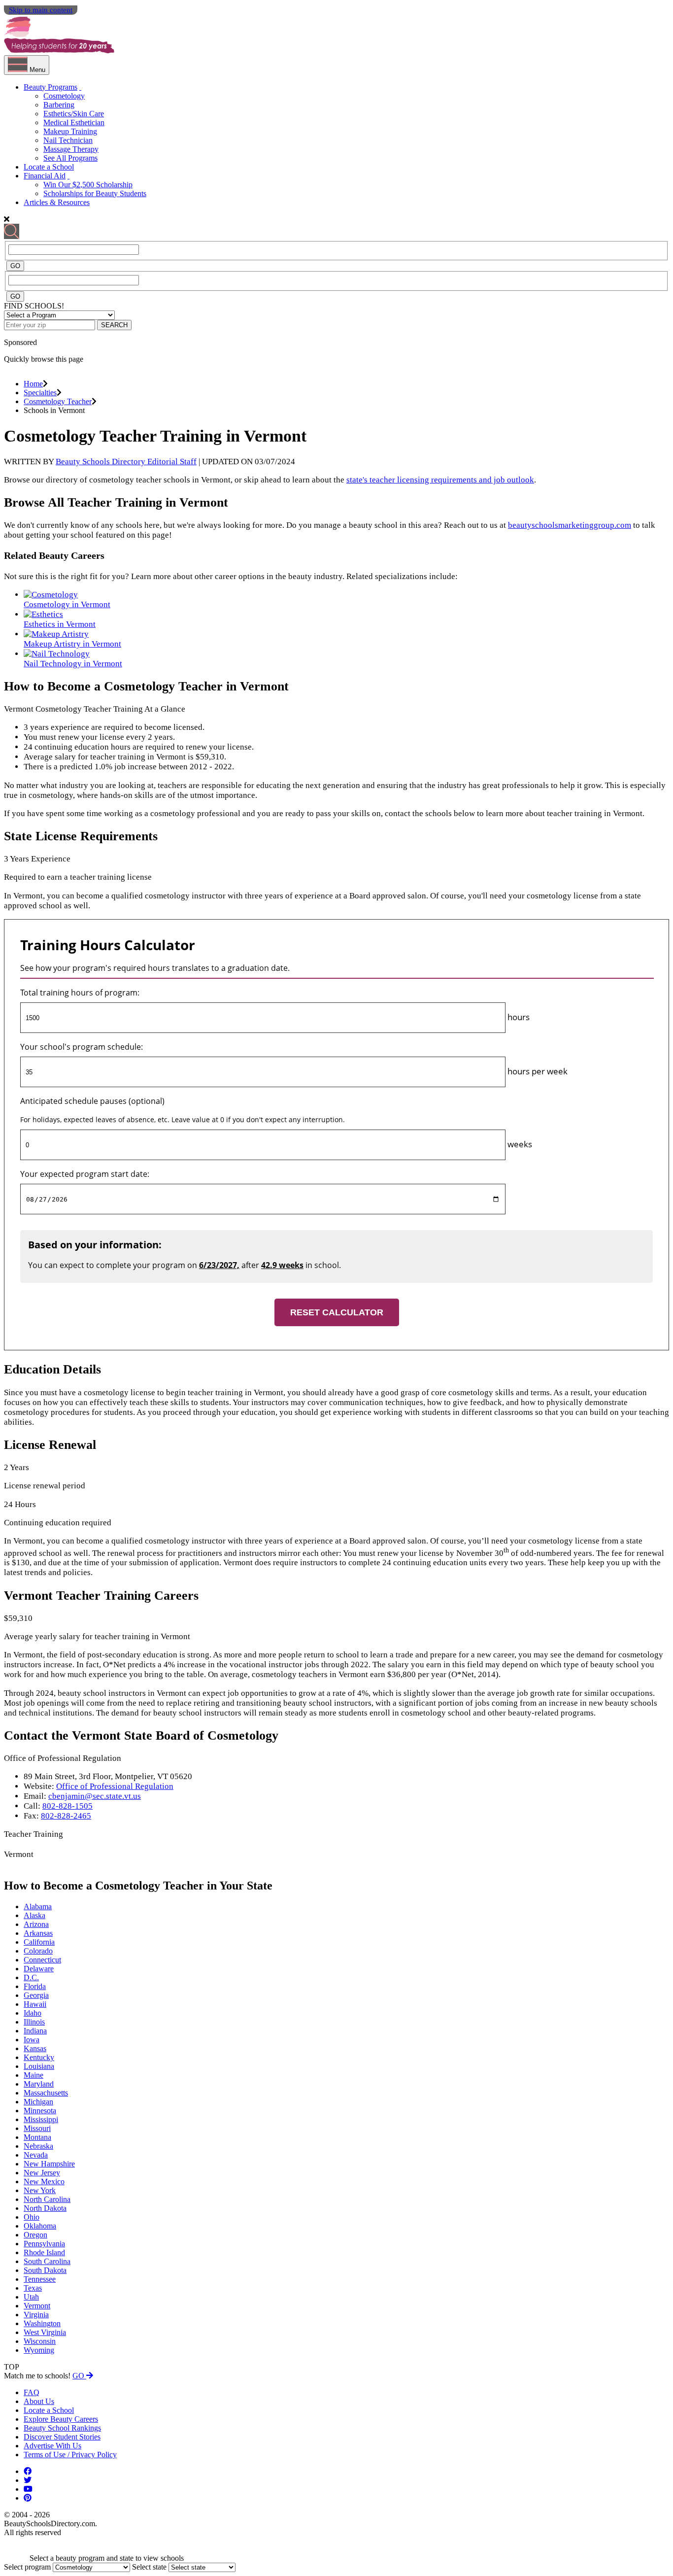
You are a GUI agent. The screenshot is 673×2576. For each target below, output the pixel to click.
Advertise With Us (52, 2446)
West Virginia (45, 2332)
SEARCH (114, 325)
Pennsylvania (44, 2244)
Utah (31, 2297)
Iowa (32, 2040)
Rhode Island (44, 2252)
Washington (42, 2323)
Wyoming (39, 2350)
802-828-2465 (66, 1816)
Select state (149, 2567)
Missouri (37, 2128)
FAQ (32, 2392)
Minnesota (40, 2111)
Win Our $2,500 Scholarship (88, 185)
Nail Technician (68, 140)
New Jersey (42, 2173)
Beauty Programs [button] (50, 87)
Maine (34, 2075)
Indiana (35, 2031)
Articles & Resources (57, 202)
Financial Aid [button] (45, 176)
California (39, 1942)
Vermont (37, 2306)
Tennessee (40, 2279)
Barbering (59, 105)
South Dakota (45, 2270)
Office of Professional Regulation (115, 1786)
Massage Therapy (71, 149)
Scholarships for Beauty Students (95, 193)
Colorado (38, 1951)
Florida (35, 1986)
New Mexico (44, 2181)
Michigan (38, 2102)
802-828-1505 (67, 1806)
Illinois (34, 2022)
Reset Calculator (337, 1312)
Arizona (36, 1924)
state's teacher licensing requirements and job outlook (440, 480)
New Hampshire (49, 2164)
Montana (37, 2137)
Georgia (36, 1995)
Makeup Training (70, 131)
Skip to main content (41, 10)
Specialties (40, 393)
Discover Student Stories (62, 2437)
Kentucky (39, 2057)
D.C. (31, 1977)
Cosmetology (64, 96)
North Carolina (47, 2199)
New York (40, 2190)
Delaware (39, 1969)
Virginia (36, 2315)
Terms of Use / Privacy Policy (70, 2455)
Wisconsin (40, 2341)
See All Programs (70, 158)
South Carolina (47, 2261)
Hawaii (35, 2004)
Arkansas (38, 1933)
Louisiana (39, 2066)
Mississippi (41, 2119)
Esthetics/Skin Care (74, 114)
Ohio (32, 2217)
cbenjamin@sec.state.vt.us (95, 1796)
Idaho (33, 2013)
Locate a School (49, 167)
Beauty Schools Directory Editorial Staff (126, 462)
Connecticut (42, 1960)
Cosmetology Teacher (58, 401)
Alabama (38, 1906)
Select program (27, 2567)
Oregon (35, 2235)
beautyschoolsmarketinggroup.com (570, 525)
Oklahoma (40, 2226)
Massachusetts (46, 2093)
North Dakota (45, 2208)
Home (33, 384)
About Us (39, 2401)
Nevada (36, 2155)
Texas (33, 2288)
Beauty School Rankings (62, 2428)
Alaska (34, 1915)
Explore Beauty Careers (61, 2419)
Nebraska (38, 2146)
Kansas (35, 2048)
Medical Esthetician (74, 122)
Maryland (39, 2084)
